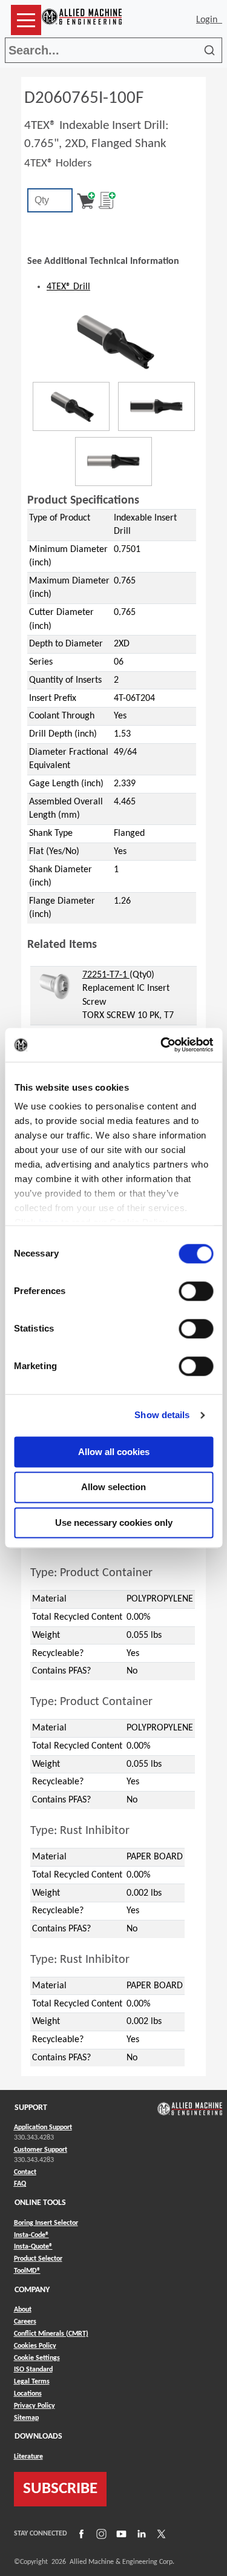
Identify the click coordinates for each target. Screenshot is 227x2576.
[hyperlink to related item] (55, 987)
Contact (25, 2172)
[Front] (156, 406)
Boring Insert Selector (46, 2223)
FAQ (20, 2184)
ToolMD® (27, 2271)
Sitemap (26, 2418)
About (23, 2310)
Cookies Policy (35, 2346)
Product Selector (38, 2259)
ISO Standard (33, 2370)
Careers (25, 2322)
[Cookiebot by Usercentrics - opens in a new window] (162, 1045)
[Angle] (71, 406)
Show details (162, 1415)
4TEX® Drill (68, 287)
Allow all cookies (114, 1452)
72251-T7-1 (106, 975)
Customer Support (41, 2150)
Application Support (43, 2127)
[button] (26, 20)
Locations (28, 2394)
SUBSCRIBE (60, 2489)
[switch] (196, 1291)
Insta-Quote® (33, 2246)
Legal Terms (32, 2382)
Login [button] (209, 20)
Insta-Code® (31, 2235)
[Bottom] (113, 462)
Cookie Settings (37, 2358)
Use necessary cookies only (114, 1523)
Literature (28, 2457)
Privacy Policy (35, 2406)
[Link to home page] (82, 20)
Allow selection (113, 1487)
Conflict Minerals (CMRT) (51, 2334)
